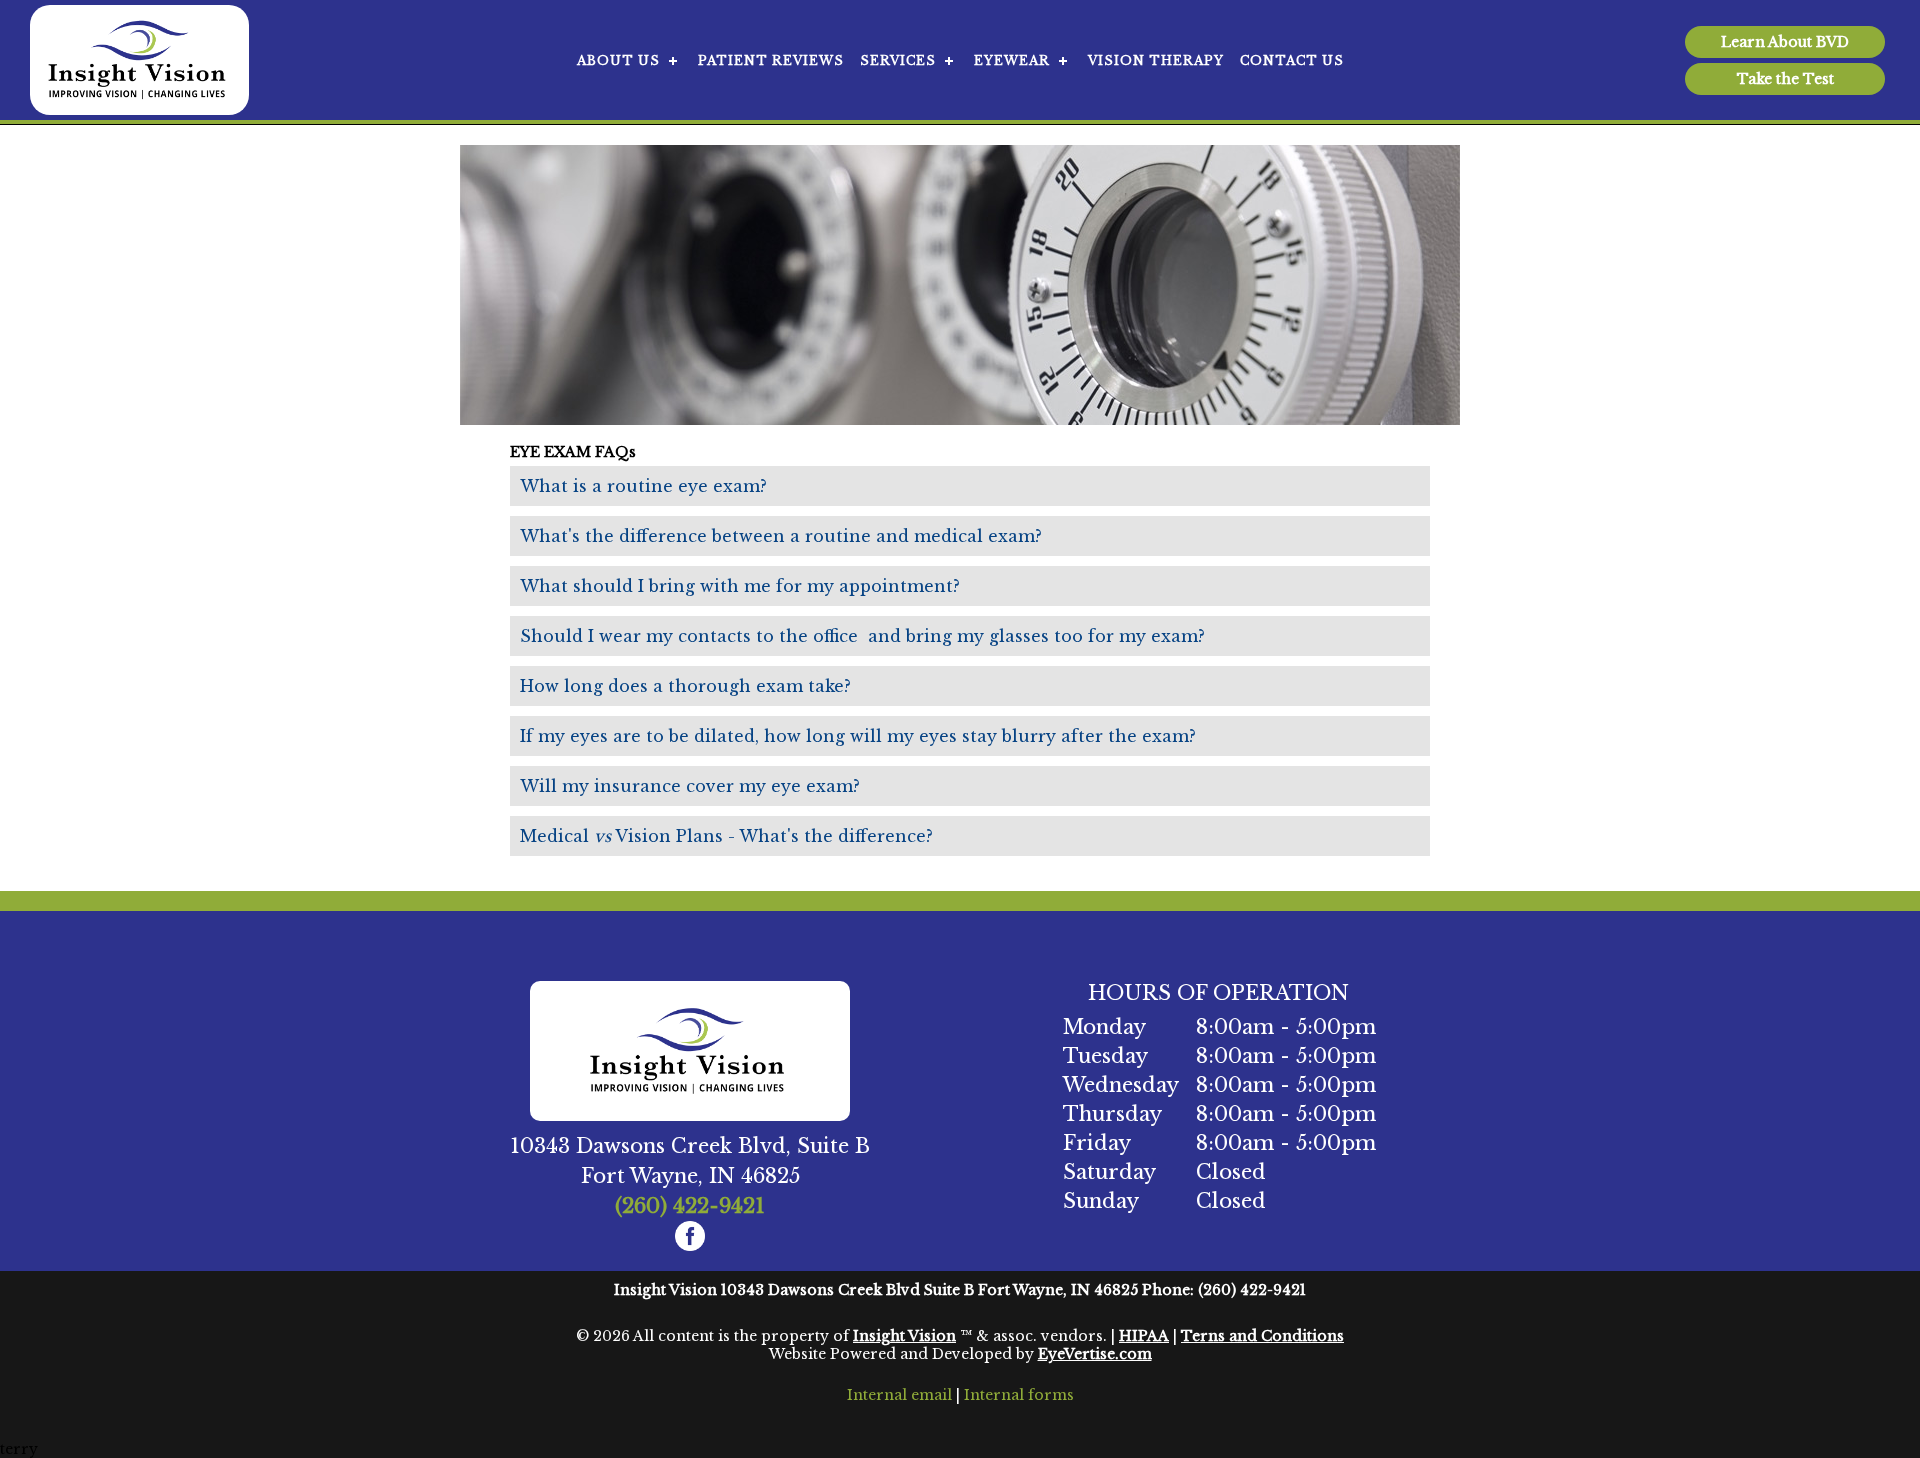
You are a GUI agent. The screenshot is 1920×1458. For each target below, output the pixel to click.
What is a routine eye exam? (643, 486)
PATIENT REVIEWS (771, 60)
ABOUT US (618, 60)
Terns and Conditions (1262, 1336)
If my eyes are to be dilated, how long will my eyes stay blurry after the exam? (858, 736)
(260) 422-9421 (690, 1206)
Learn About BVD (1785, 42)
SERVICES (898, 60)
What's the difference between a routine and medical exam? (781, 536)
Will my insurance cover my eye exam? (690, 786)
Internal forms (1019, 1395)
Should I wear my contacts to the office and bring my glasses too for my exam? (862, 636)
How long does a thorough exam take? (685, 686)
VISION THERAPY (1156, 60)
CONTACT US (1292, 60)
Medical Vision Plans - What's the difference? (726, 836)
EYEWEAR (1012, 60)
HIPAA (1144, 1336)
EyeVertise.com (1095, 1354)
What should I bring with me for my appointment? (740, 586)
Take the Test (1785, 79)
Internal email (899, 1395)
